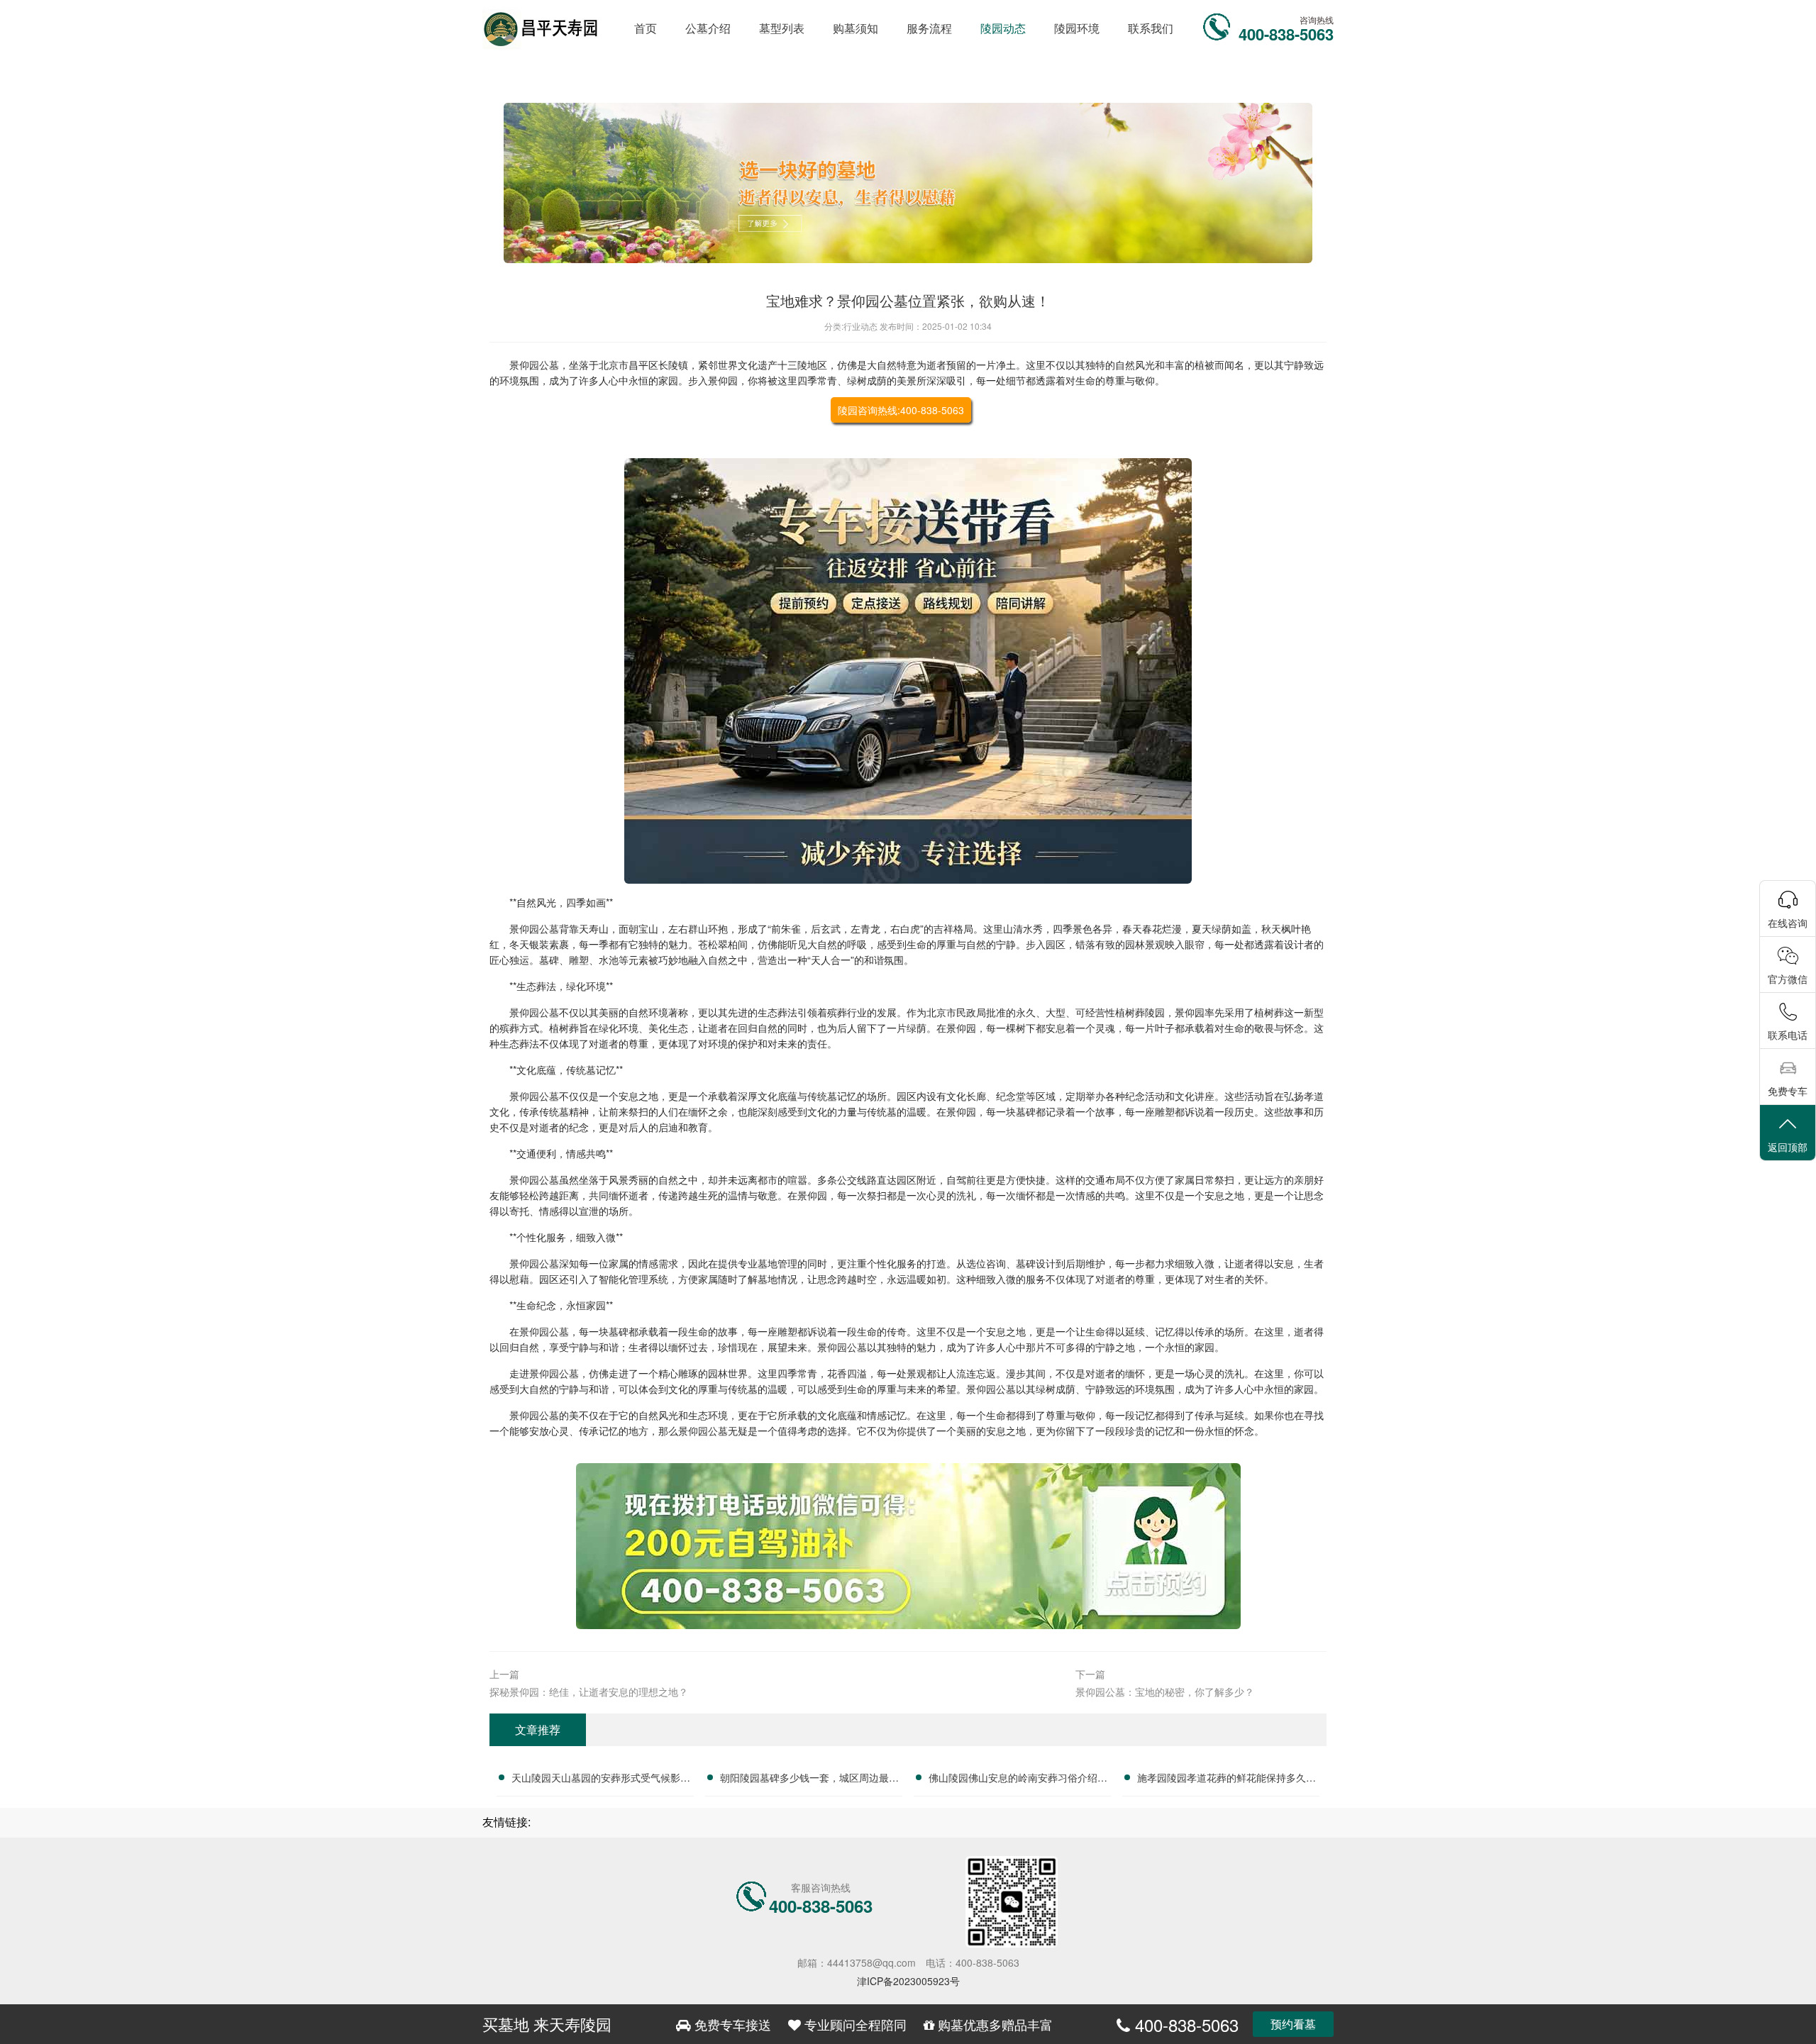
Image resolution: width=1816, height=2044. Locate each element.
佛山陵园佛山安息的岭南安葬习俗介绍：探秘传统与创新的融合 (1018, 1779)
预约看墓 (1293, 2024)
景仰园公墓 (534, 365)
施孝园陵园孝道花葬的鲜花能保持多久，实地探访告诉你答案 (1227, 1779)
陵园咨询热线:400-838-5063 (901, 410)
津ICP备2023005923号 (908, 1981)
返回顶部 (1788, 1147)
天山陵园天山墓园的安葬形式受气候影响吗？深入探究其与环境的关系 (601, 1779)
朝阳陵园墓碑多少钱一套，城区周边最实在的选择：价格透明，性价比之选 (809, 1779)
